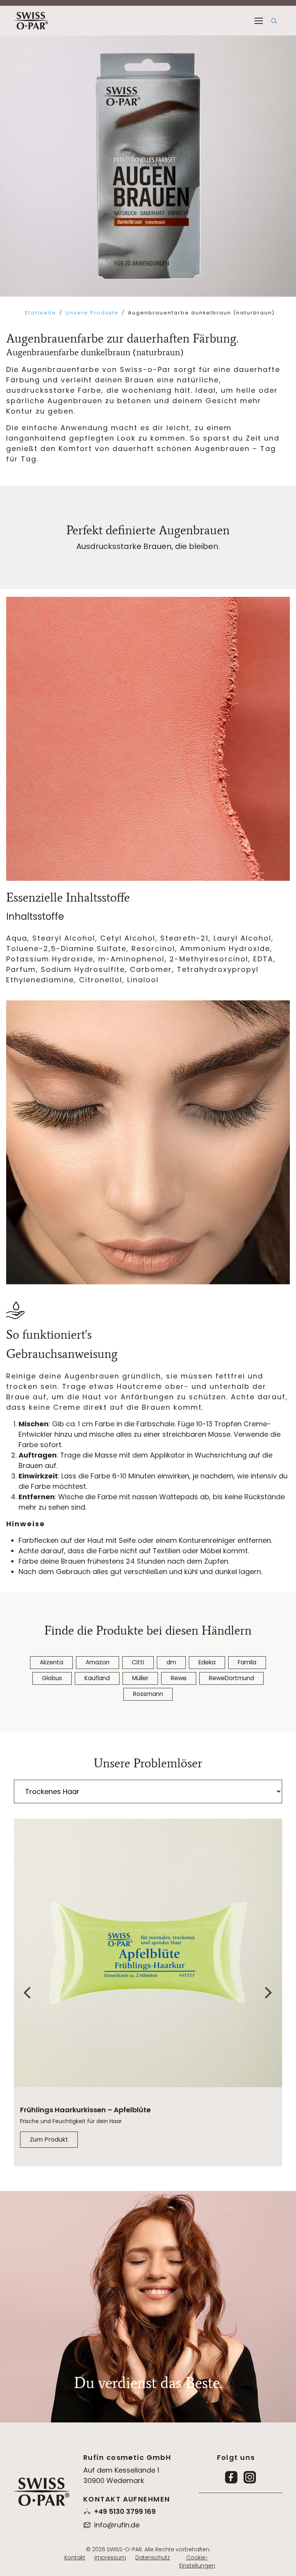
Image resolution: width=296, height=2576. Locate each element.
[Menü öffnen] (259, 21)
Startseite (40, 313)
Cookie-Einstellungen (197, 2562)
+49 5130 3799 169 (125, 2511)
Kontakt (75, 2557)
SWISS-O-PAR (124, 2549)
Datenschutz (153, 2557)
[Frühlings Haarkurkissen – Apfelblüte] (148, 1953)
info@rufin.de (117, 2525)
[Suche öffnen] (274, 21)
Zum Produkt (49, 2139)
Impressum (110, 2557)
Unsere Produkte (92, 313)
